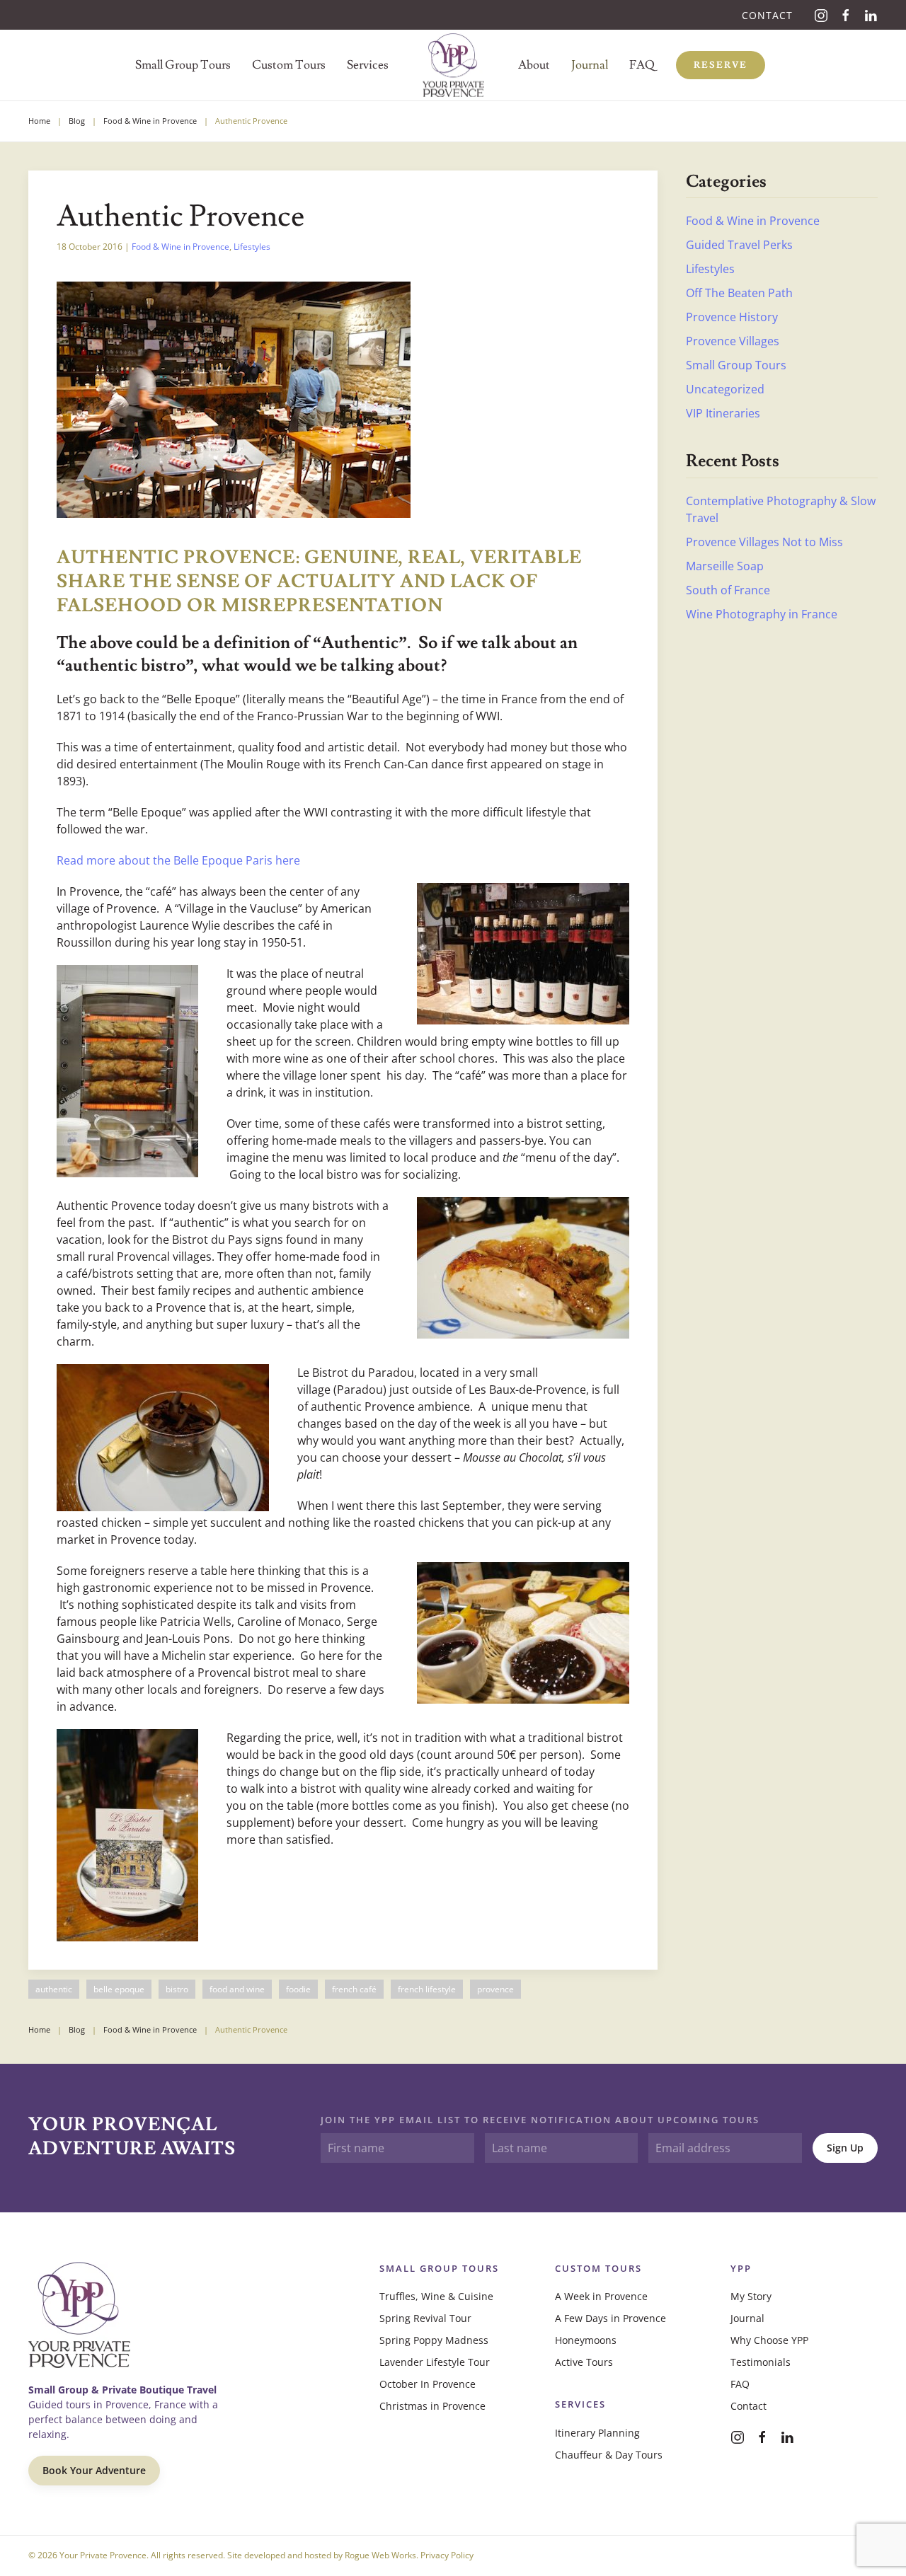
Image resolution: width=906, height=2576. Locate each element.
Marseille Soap (725, 566)
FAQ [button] (642, 65)
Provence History (732, 317)
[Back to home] (453, 65)
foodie (298, 1989)
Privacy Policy (447, 2555)
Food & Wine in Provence (180, 247)
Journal (590, 65)
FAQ (740, 2384)
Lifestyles (252, 247)
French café (354, 1989)
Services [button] (368, 65)
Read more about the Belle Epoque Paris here (178, 860)
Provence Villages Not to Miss (764, 542)
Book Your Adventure (94, 2470)
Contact (749, 2406)
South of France (728, 590)
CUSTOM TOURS (598, 2268)
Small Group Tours (736, 365)
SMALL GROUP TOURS (439, 2268)
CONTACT (767, 15)
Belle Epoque (119, 1989)
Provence (495, 1989)
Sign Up (845, 2148)
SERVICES (580, 2404)
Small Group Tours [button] (183, 65)
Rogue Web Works (380, 2555)
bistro (177, 1989)
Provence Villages (733, 341)
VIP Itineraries (723, 413)
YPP (741, 2268)
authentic (54, 1989)
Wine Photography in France (762, 614)
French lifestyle (427, 1989)
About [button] (534, 65)
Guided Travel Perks (739, 245)
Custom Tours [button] (289, 65)
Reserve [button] (721, 65)
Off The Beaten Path (739, 293)
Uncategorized (725, 389)
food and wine (237, 1989)
